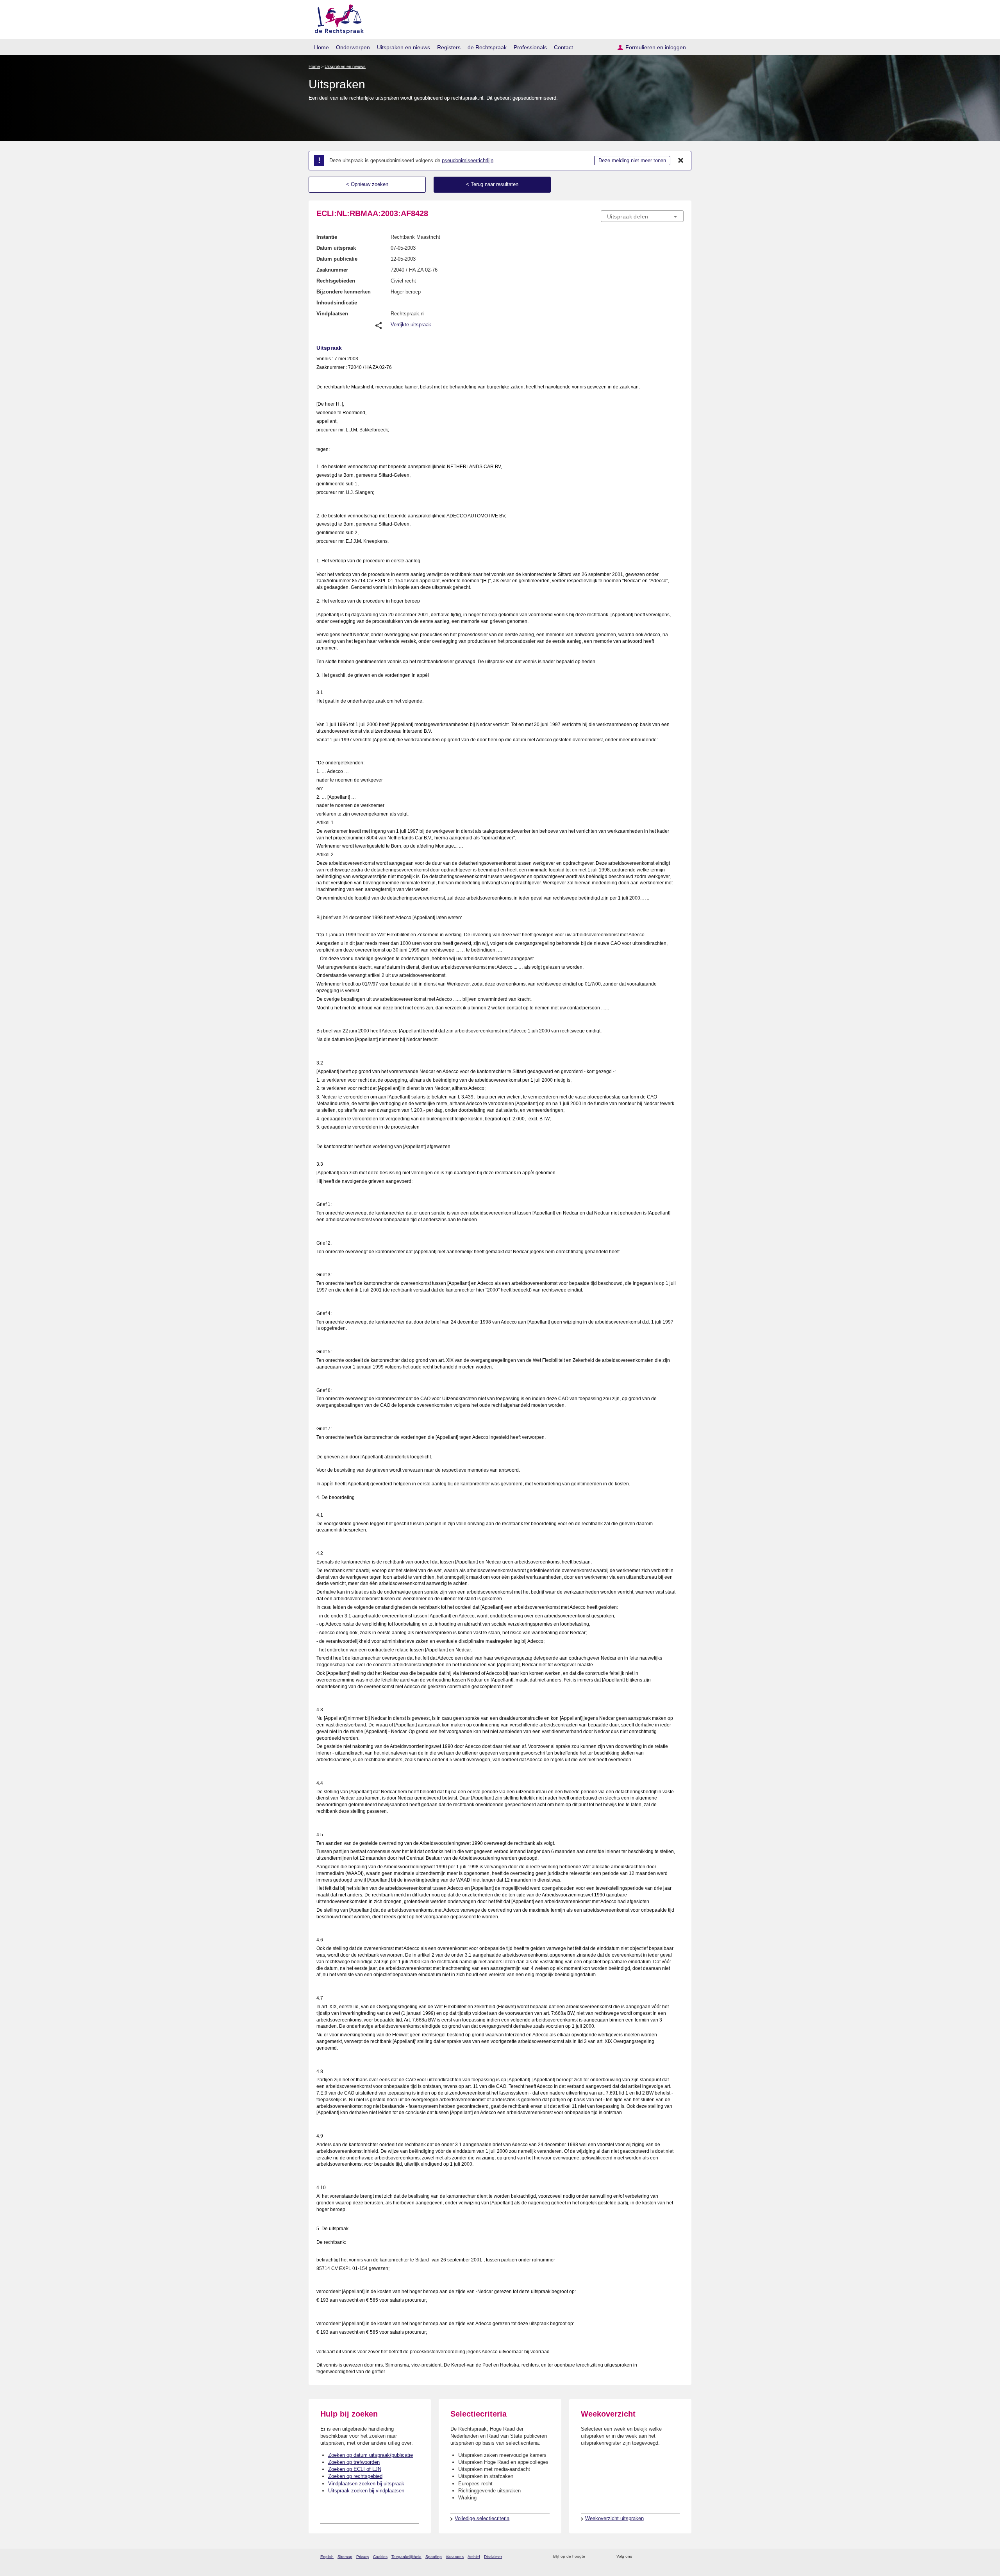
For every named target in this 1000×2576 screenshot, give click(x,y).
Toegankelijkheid (406, 2557)
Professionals (530, 47)
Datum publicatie (337, 259)
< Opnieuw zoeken (367, 184)
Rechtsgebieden (336, 281)
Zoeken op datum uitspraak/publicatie (371, 2455)
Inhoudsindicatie (337, 303)
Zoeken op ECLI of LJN (355, 2469)
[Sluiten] (681, 161)
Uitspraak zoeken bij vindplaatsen (366, 2491)
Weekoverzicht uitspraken (614, 2518)
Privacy (363, 2557)
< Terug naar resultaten (492, 184)
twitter (639, 2557)
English (327, 2557)
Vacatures (455, 2557)
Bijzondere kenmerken (344, 292)
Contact (563, 47)
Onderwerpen (353, 47)
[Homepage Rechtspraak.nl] (337, 18)
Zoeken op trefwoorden (354, 2462)
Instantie (327, 237)
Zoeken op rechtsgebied (355, 2476)
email (603, 2557)
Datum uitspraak (336, 248)
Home (321, 47)
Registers (449, 47)
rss (592, 2557)
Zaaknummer (332, 270)
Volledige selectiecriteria (482, 2518)
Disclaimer (493, 2557)
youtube (679, 2557)
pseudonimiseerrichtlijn (468, 160)
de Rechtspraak (487, 47)
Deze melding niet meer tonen (632, 160)
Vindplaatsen (332, 314)
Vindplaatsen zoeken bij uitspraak (366, 2484)
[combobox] (642, 216)
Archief (474, 2557)
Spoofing (434, 2557)
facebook (649, 2557)
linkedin (669, 2557)
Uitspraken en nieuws (404, 47)
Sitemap (345, 2557)
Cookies (380, 2557)
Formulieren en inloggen (656, 47)
